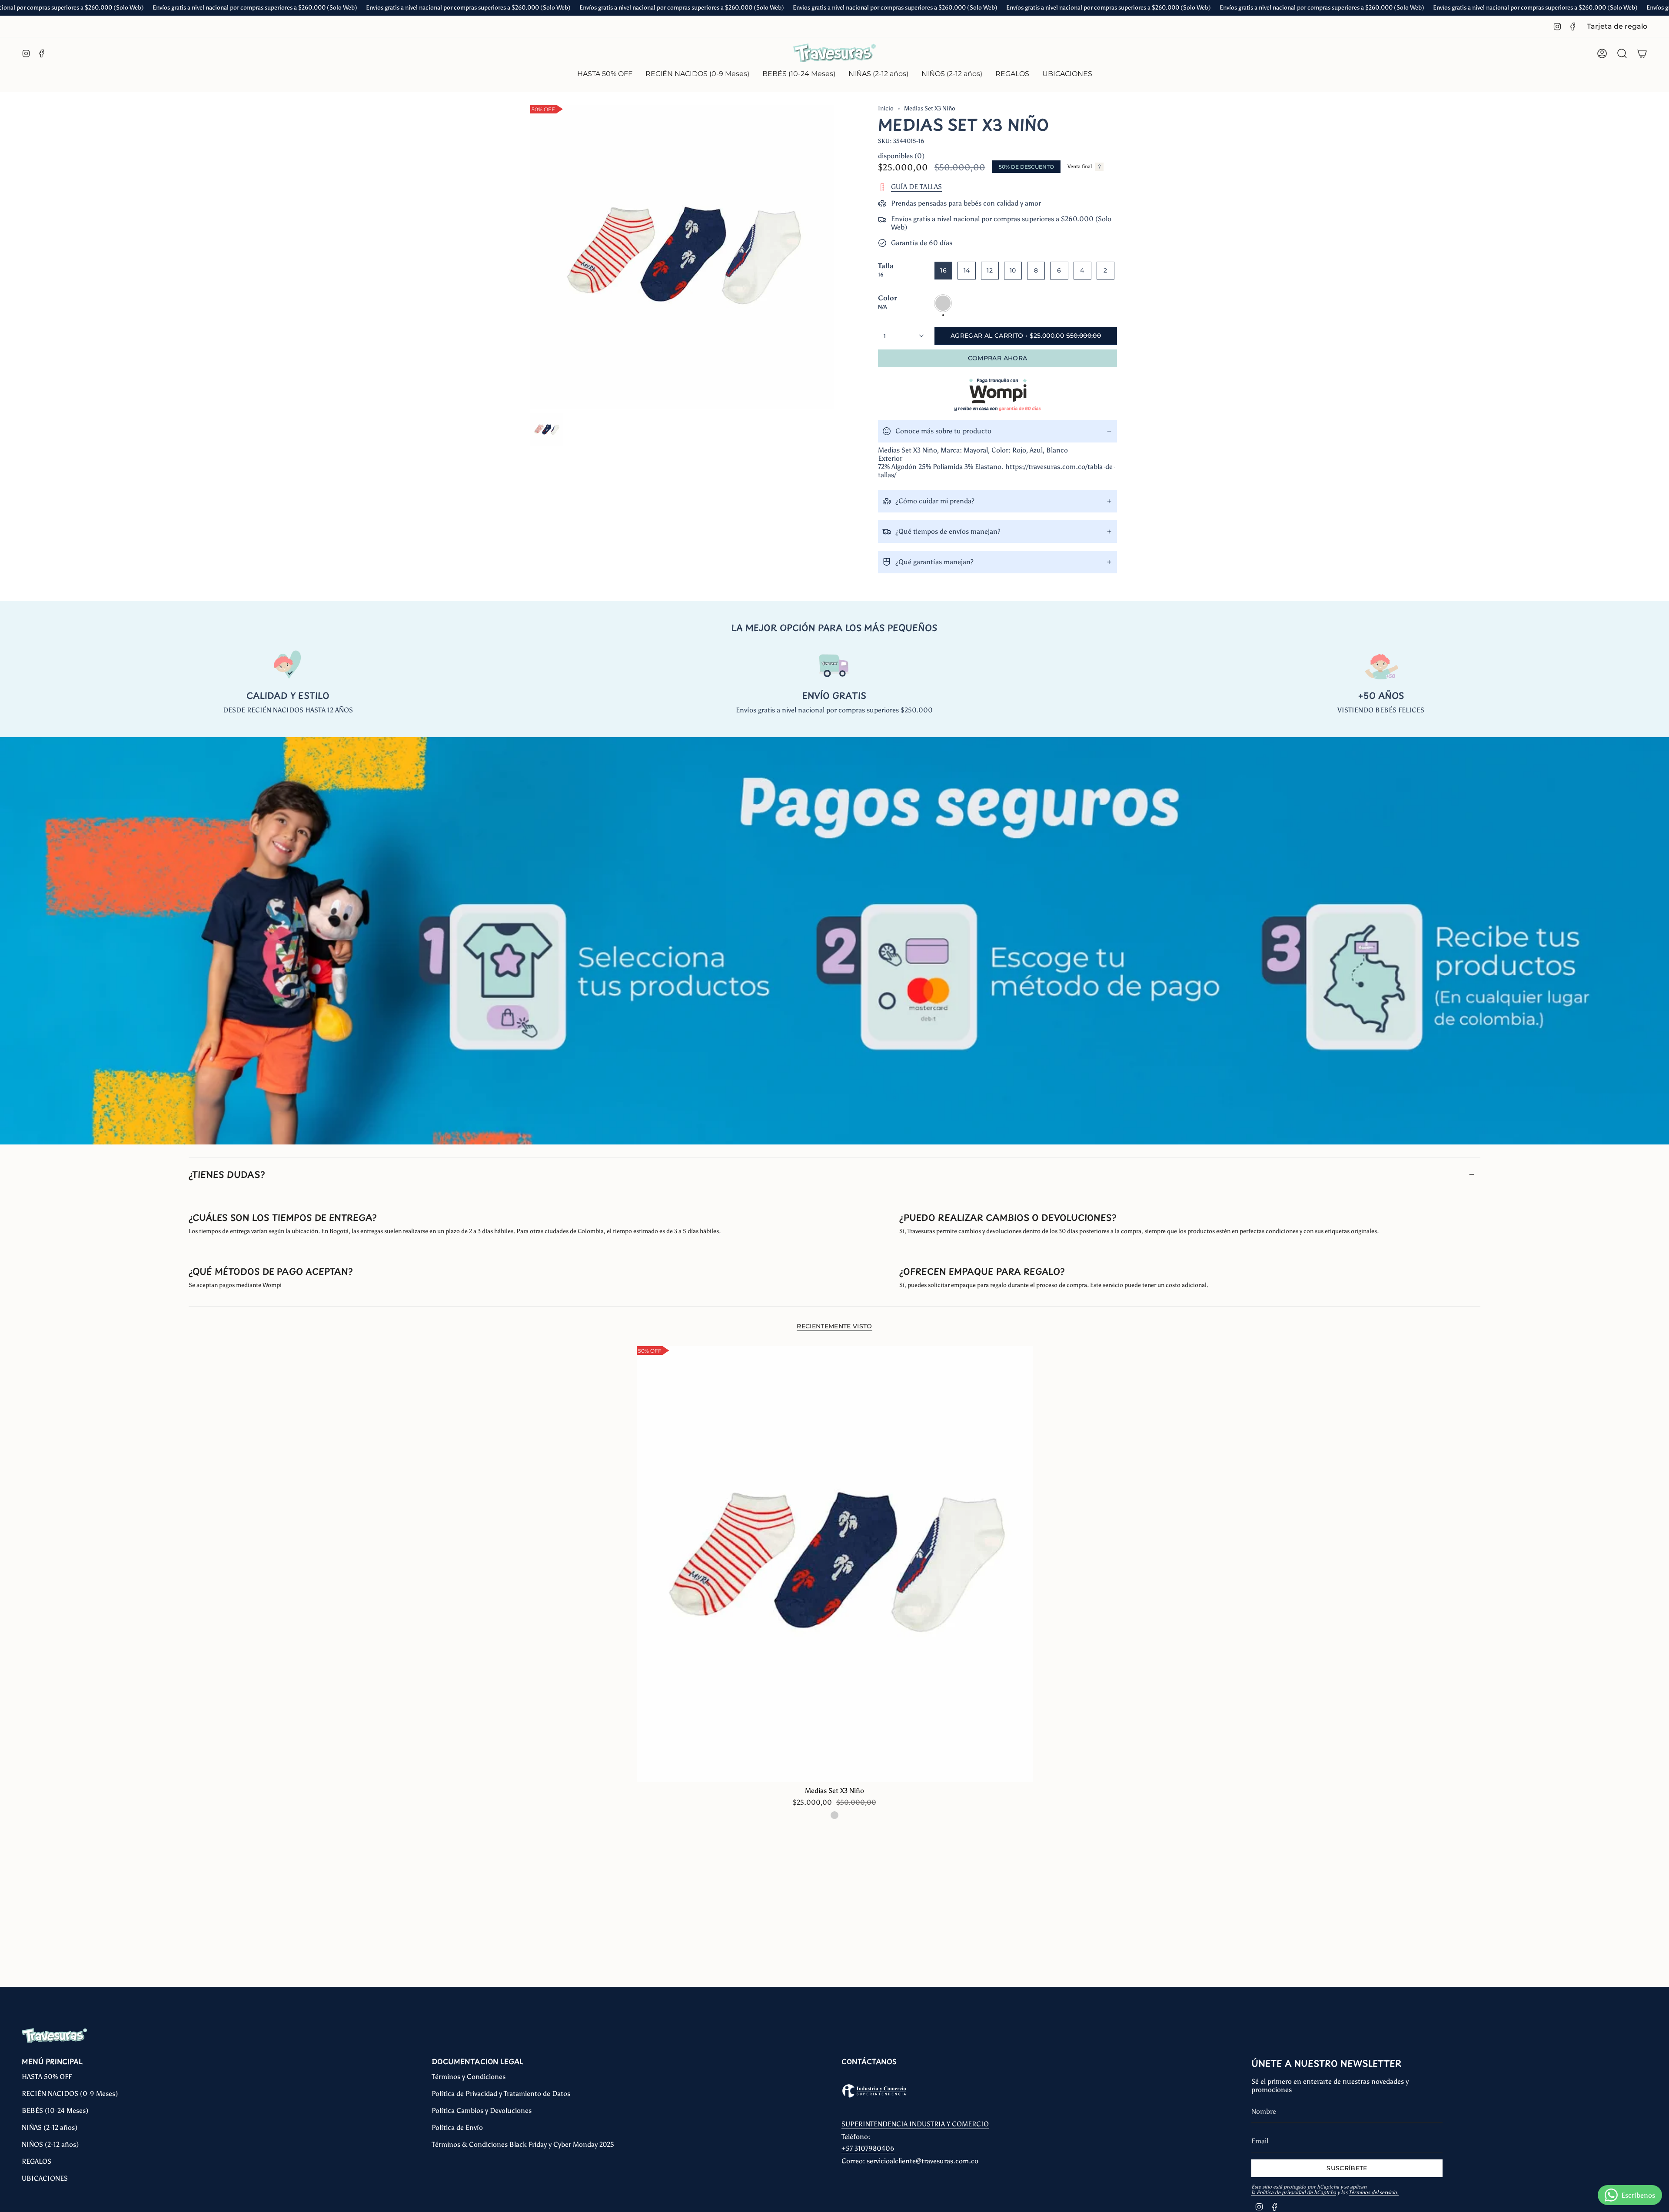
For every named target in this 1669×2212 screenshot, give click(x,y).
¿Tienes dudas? (227, 1174)
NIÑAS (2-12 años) (50, 2127)
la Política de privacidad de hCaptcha (1294, 2192)
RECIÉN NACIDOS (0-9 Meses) (70, 2094)
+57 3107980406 (868, 2148)
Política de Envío (457, 2127)
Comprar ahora (998, 358)
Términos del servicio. (1374, 2192)
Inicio (886, 108)
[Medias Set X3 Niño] (835, 1564)
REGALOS (37, 2161)
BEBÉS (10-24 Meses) (55, 2111)
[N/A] (834, 1815)
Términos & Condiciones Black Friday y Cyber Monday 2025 (523, 2144)
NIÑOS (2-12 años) (50, 2144)
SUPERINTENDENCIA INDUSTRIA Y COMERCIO (915, 2124)
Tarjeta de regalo (1617, 26)
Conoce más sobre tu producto (943, 431)
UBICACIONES (45, 2178)
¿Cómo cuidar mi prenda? (935, 501)
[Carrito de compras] (1642, 53)
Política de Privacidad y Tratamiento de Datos (501, 2094)
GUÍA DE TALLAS (916, 187)
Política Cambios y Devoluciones (482, 2111)
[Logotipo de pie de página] (54, 2036)
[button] (697, 75)
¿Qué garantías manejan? (934, 562)
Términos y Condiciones (469, 2077)
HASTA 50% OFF (47, 2077)
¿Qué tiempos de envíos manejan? (948, 531)
